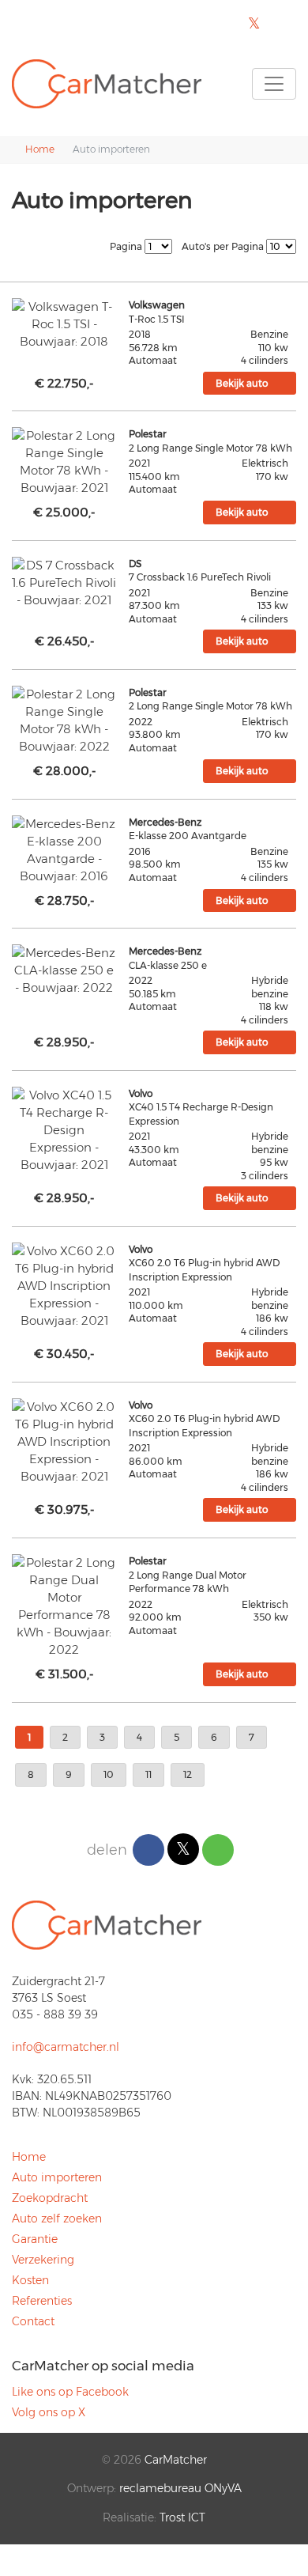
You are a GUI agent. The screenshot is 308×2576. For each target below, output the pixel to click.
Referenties (42, 2301)
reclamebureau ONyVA (180, 2488)
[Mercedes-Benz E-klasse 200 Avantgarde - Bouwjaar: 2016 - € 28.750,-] (64, 850)
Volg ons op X (49, 2412)
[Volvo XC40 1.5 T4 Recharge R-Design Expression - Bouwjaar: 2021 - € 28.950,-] (64, 1130)
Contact (33, 2321)
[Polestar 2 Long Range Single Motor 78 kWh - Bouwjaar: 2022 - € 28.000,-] (64, 721)
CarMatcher (176, 2460)
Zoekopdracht (50, 2198)
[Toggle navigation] (274, 84)
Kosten (30, 2280)
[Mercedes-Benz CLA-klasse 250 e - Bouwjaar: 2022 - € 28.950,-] (64, 970)
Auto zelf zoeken (57, 2219)
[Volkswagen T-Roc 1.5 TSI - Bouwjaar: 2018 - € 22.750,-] (64, 324)
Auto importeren (57, 2177)
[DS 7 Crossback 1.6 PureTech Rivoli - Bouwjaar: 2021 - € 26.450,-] (64, 583)
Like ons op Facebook (70, 2392)
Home (29, 2157)
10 (109, 1774)
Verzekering (43, 2260)
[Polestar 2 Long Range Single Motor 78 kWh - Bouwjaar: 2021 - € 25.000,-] (64, 462)
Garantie (35, 2239)
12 (188, 1774)
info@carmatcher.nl (66, 2047)
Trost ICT (182, 2517)
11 (148, 1774)
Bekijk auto (242, 383)
